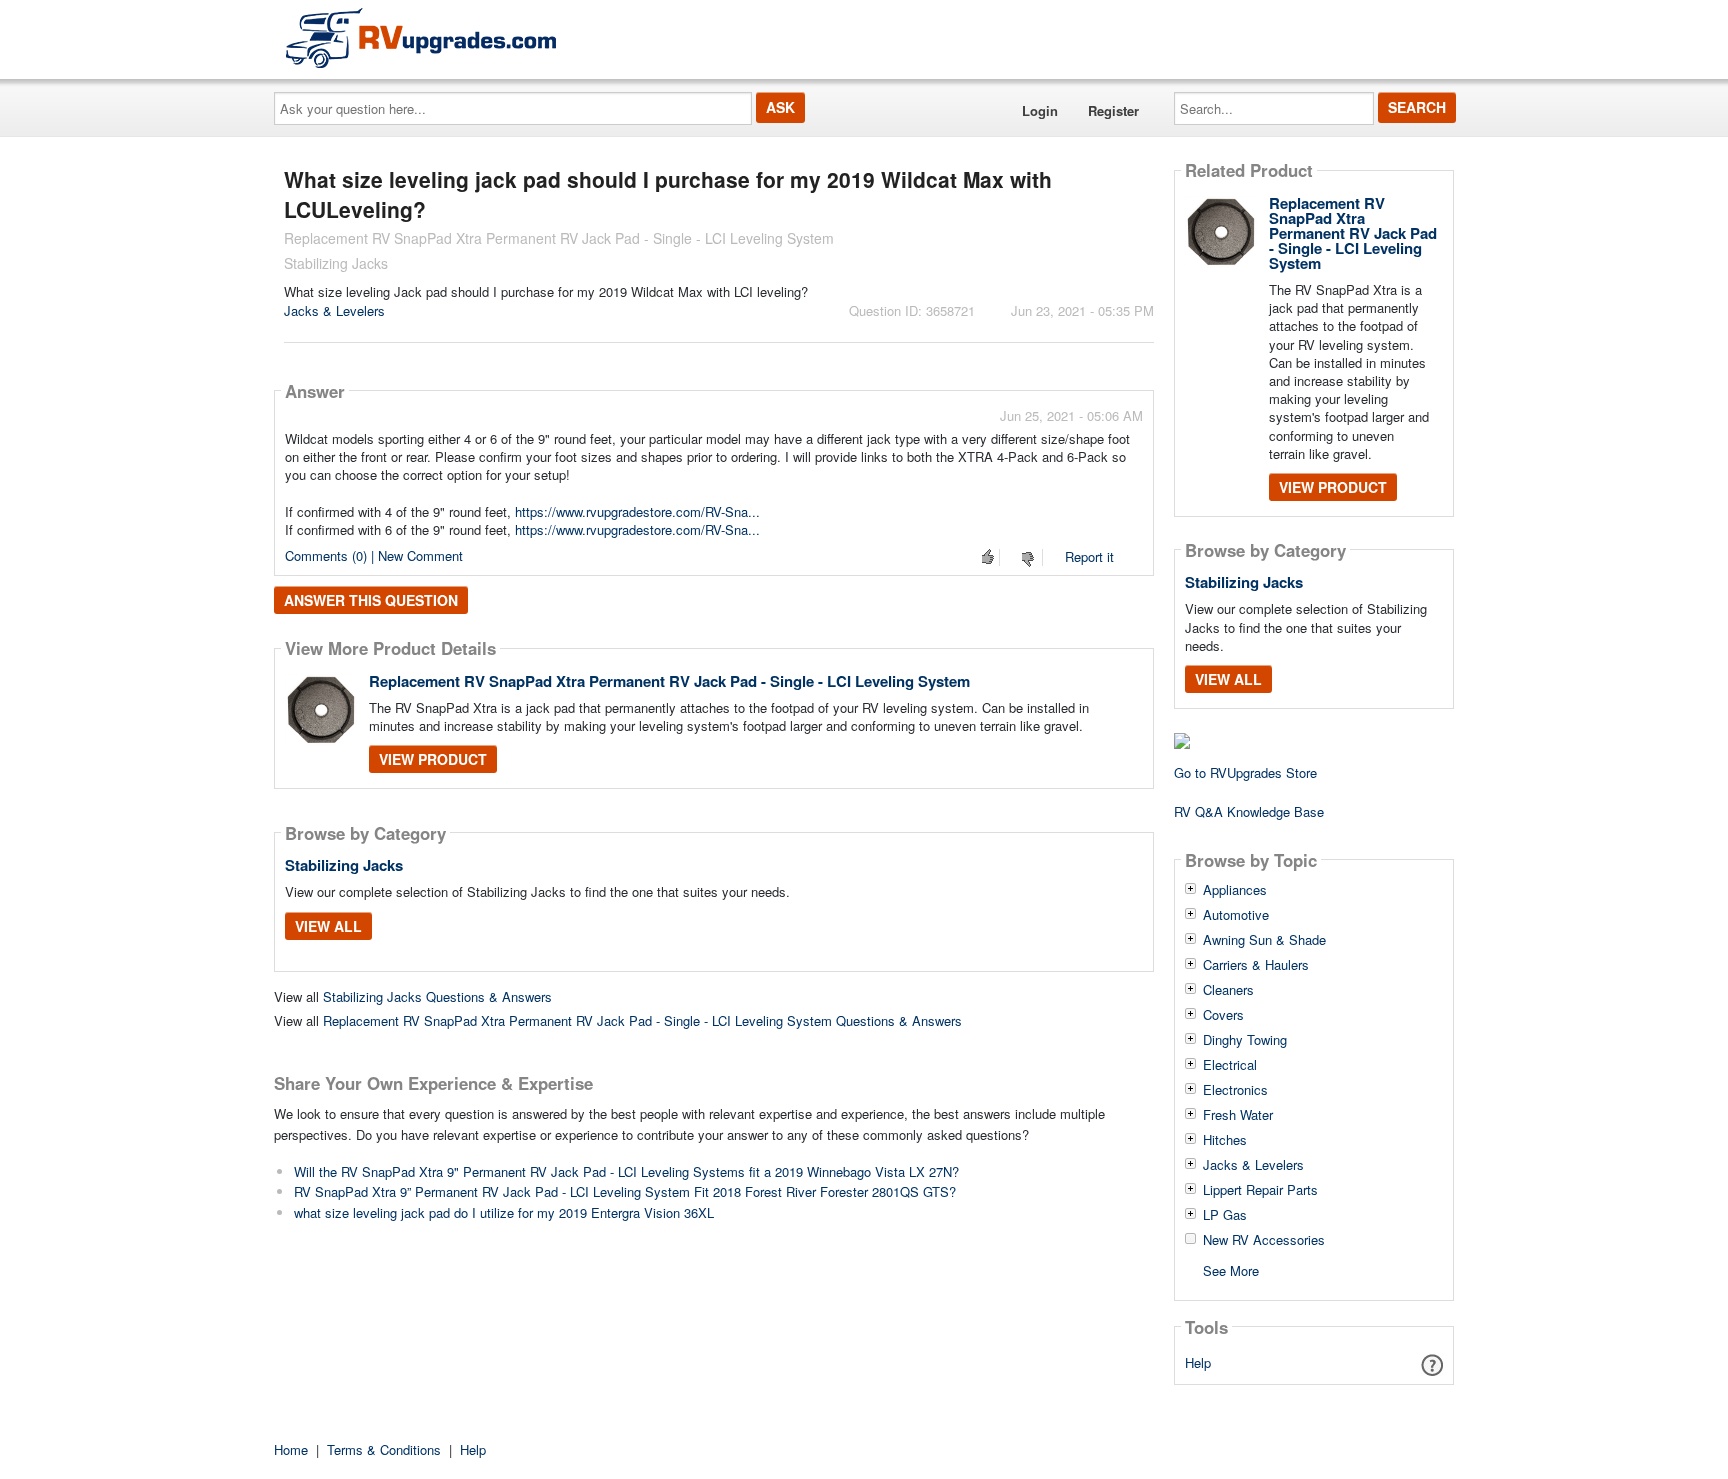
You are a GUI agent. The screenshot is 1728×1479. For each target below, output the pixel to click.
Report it (1089, 556)
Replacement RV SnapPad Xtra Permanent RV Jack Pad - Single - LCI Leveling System (669, 681)
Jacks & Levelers (334, 310)
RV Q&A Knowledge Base (1249, 811)
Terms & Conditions (384, 1449)
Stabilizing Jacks (344, 865)
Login (1040, 110)
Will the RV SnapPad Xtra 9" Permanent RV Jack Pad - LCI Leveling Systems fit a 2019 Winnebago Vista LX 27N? (626, 1171)
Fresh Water (1238, 1115)
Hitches (1225, 1140)
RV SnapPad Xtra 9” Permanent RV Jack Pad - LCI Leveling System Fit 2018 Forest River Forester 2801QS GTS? (625, 1191)
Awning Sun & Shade (1264, 940)
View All (328, 926)
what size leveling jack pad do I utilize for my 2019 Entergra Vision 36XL (504, 1212)
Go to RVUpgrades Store (1245, 772)
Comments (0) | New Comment (374, 555)
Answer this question (371, 600)
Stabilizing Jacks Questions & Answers (437, 996)
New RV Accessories (1264, 1240)
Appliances (1235, 890)
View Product (433, 759)
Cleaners (1228, 990)
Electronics (1235, 1090)
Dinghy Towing (1245, 1040)
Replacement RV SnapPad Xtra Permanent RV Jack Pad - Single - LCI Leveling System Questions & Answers (642, 1020)
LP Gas (1225, 1215)
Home (291, 1449)
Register (1113, 110)
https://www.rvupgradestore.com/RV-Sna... (637, 511)
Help (1198, 1362)
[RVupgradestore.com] (421, 37)
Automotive (1236, 915)
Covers (1223, 1015)
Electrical (1230, 1065)
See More (1231, 1269)
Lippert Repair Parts (1260, 1190)
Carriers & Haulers (1256, 965)
